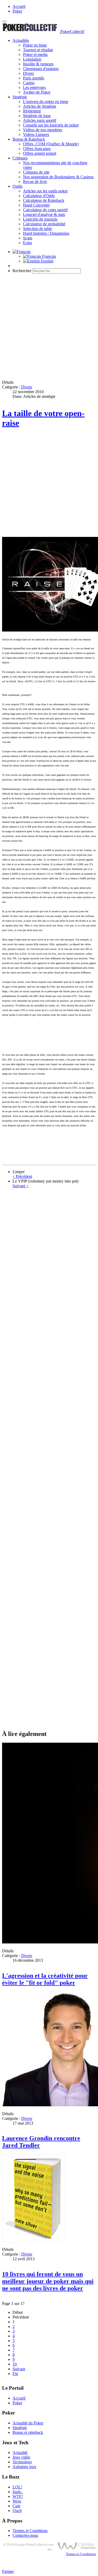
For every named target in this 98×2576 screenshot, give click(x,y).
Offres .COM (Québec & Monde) (51, 144)
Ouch (17, 2511)
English (47, 261)
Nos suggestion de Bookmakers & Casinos (58, 177)
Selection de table (38, 229)
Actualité (20, 2452)
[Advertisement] (49, 327)
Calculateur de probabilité (44, 224)
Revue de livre (35, 182)
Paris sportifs (34, 78)
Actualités (21, 40)
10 (15, 2364)
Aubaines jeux (24, 2467)
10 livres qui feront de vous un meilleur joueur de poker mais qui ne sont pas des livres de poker (48, 2281)
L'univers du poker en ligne (46, 102)
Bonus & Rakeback (29, 139)
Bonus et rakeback (28, 2432)
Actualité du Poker (28, 2423)
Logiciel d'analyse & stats (44, 214)
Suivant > (21, 1186)
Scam (28, 238)
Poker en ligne (35, 45)
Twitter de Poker (37, 92)
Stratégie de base (37, 116)
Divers (28, 73)
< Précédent (22, 1176)
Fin (15, 2374)
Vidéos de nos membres (43, 130)
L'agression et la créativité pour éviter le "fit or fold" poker (45, 1979)
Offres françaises (37, 149)
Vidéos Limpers (36, 134)
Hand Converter (36, 205)
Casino (29, 83)
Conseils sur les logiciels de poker (51, 125)
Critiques (20, 158)
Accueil (19, 6)
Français (48, 256)
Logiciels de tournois (40, 219)
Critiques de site (36, 172)
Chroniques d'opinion (41, 69)
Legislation (32, 59)
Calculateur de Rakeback (44, 200)
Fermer (8, 2571)
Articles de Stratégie (40, 106)
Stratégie (20, 97)
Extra (27, 243)
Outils (18, 186)
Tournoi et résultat (38, 50)
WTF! (18, 2496)
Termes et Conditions (30, 2531)
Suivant (19, 2369)
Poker (17, 11)
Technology (22, 2462)
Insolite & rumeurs (38, 64)
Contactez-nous (25, 2535)
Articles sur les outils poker (45, 191)
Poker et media (35, 54)
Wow (17, 2501)
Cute (16, 2506)
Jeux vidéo (21, 2457)
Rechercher (22, 271)
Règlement (32, 111)
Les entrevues (34, 87)
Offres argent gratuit (40, 153)
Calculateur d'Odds (39, 196)
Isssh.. (18, 2492)
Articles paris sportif (40, 120)
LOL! (17, 2487)
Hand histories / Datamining (46, 233)
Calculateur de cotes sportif (45, 210)
